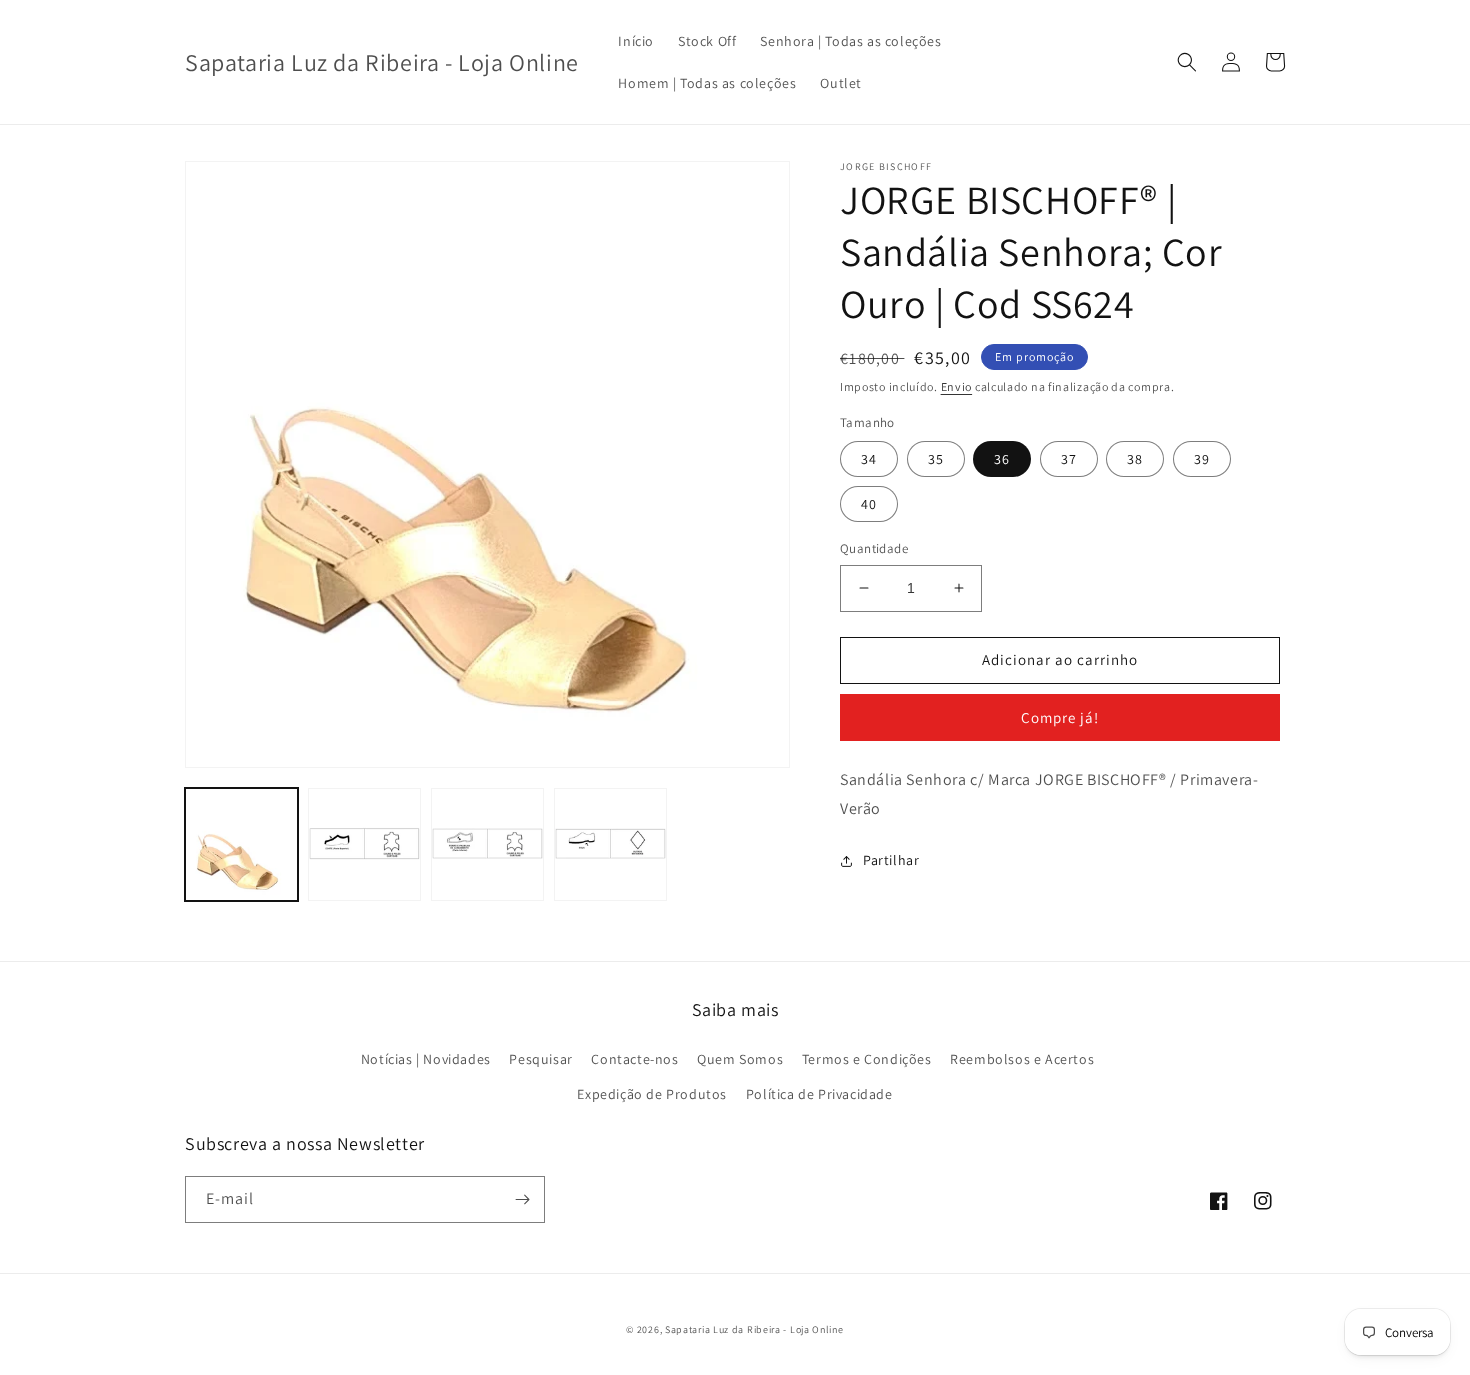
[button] (1187, 62)
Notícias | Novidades (426, 1059)
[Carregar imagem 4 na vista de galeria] (610, 844)
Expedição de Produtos (652, 1094)
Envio (957, 386)
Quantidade (874, 548)
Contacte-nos (634, 1059)
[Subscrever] (522, 1199)
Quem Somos (740, 1059)
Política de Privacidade (819, 1094)
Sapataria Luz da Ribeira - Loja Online (754, 1329)
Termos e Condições (867, 1059)
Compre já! (1060, 717)
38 (1135, 459)
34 (869, 459)
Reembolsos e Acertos (1022, 1059)
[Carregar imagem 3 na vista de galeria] (487, 844)
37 (1069, 459)
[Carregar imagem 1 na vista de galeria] (241, 844)
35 (936, 459)
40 (869, 504)
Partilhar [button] (891, 860)
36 (1002, 459)
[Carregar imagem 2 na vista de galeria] (364, 844)
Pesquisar (540, 1059)
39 (1202, 459)
